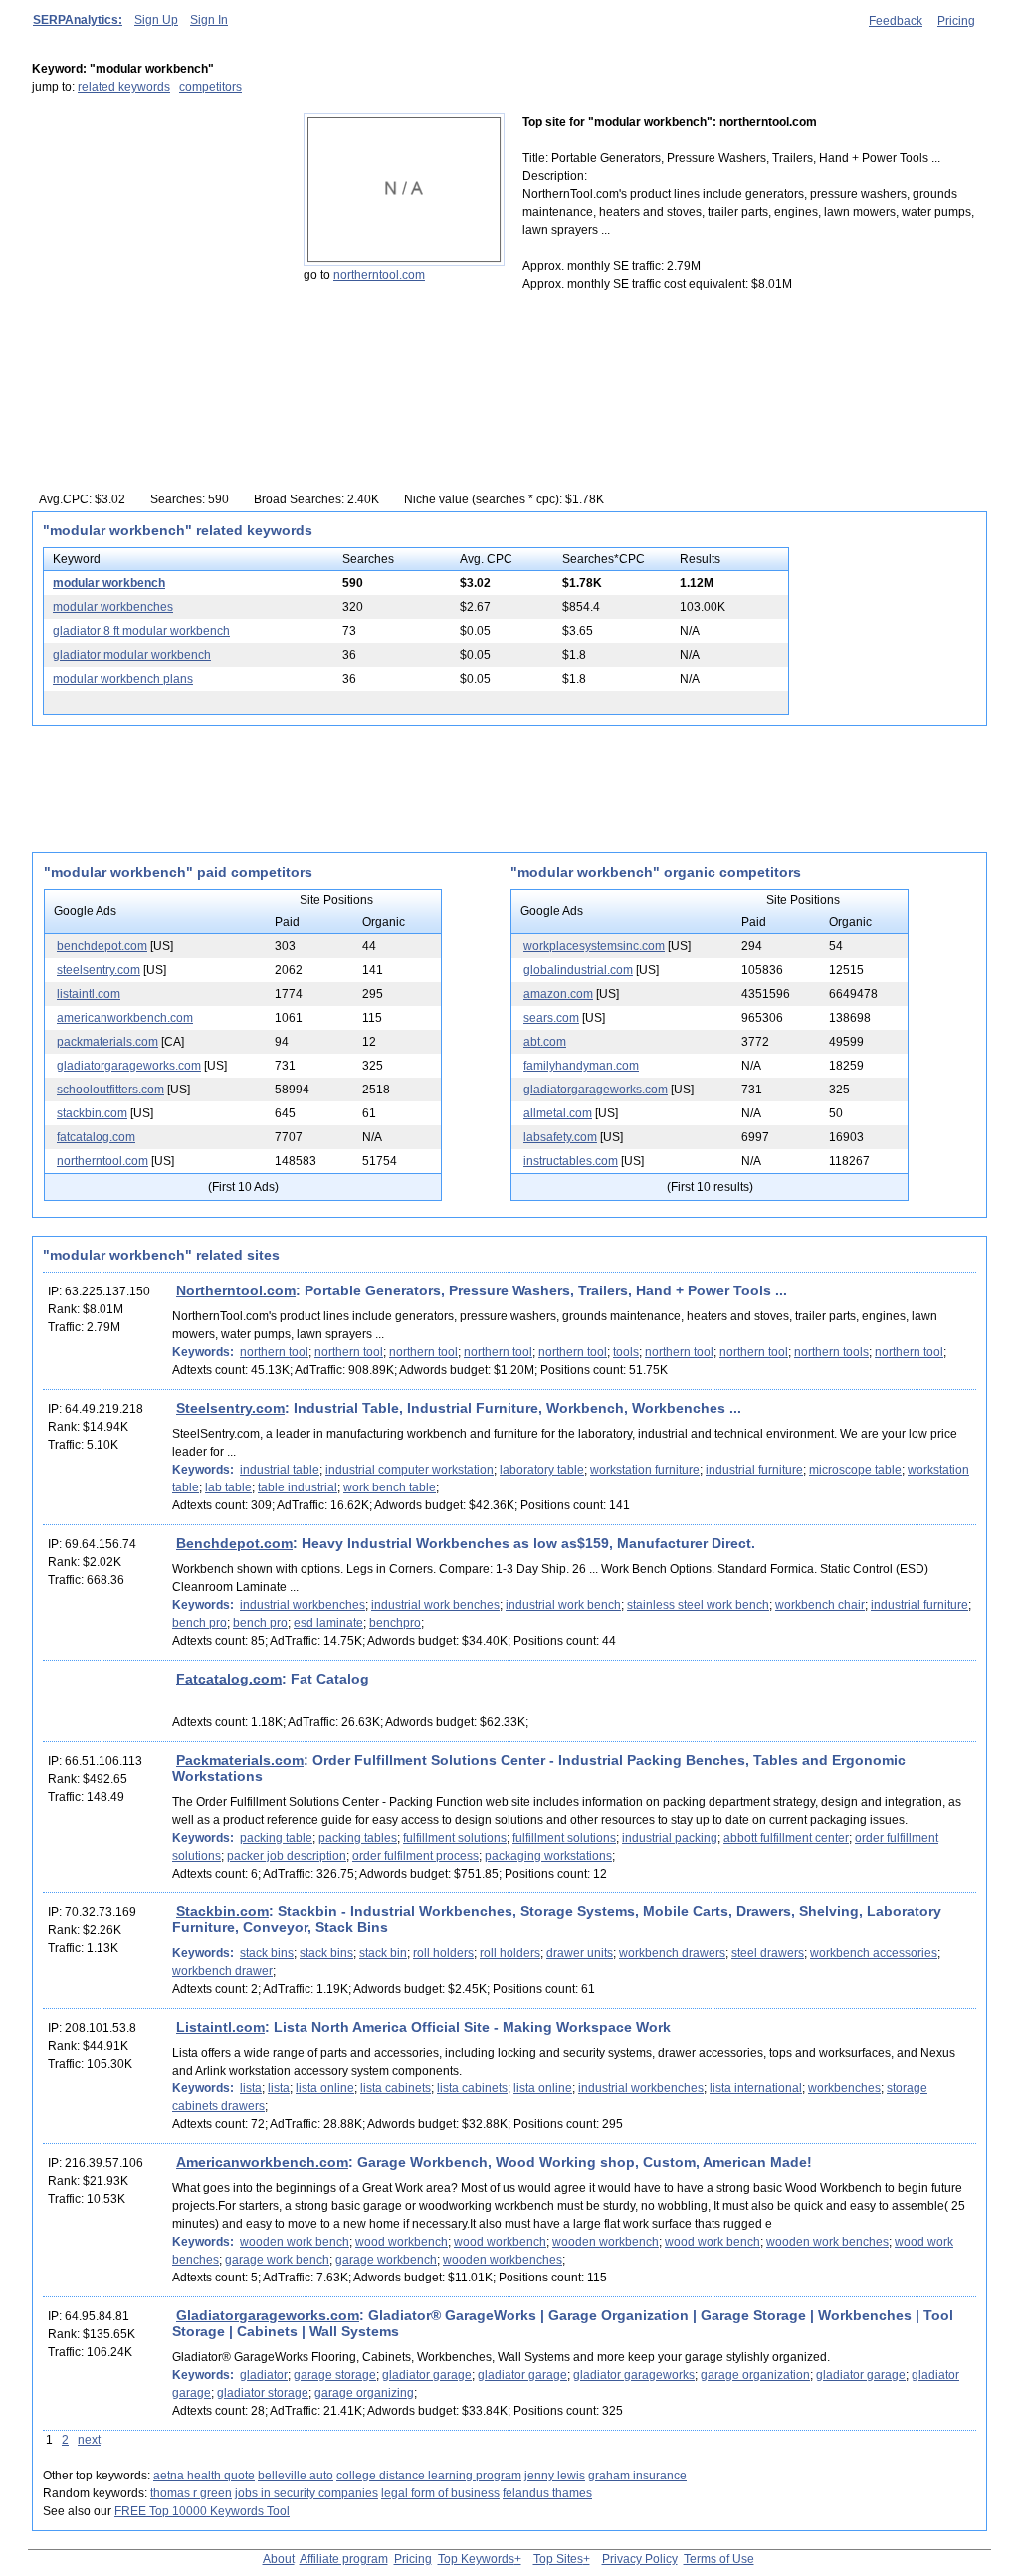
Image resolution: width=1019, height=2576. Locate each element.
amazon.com (558, 994)
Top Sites (558, 2559)
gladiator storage (263, 2393)
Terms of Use (719, 2559)
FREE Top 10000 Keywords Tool (202, 2511)
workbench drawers (672, 1953)
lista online (325, 2088)
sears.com (551, 1018)
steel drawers (768, 1953)
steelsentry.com (99, 970)
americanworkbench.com (125, 1018)
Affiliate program (344, 2559)
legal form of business (440, 2493)
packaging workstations (548, 1856)
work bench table (390, 1487)
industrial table (280, 1470)
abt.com (545, 1042)
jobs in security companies (306, 2493)
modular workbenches (113, 607)
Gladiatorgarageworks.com (268, 2315)
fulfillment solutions (455, 1838)
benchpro (395, 1623)
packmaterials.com (107, 1042)
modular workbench (109, 583)
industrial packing (670, 1838)
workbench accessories (874, 1953)
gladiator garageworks (634, 2375)
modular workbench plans (123, 679)
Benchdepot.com (234, 1543)
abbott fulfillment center (786, 1838)
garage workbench (386, 2260)
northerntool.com (379, 275)
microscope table (855, 1470)
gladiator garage (427, 2375)
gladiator (264, 2375)
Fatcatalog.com (229, 1679)
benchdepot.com (102, 946)
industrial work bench (563, 1605)
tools (626, 1352)
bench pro (200, 1623)
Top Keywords (476, 2559)
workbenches (844, 2088)
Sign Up (156, 20)
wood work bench (713, 2242)
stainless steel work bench (698, 1605)
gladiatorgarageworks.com (129, 1066)
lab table (228, 1487)
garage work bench (277, 2260)
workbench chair (820, 1605)
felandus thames (547, 2493)
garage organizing (364, 2393)
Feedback (896, 21)
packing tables (358, 1838)
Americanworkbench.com (262, 2162)
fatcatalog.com (96, 1137)
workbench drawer (222, 1971)
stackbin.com (92, 1113)
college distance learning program (429, 2476)
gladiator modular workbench (132, 655)
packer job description (287, 1856)
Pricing (956, 21)
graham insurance (637, 2476)
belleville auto (296, 2476)
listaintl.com (89, 994)
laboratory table (542, 1470)
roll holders (443, 1953)
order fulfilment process (415, 1856)
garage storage (335, 2375)
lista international (756, 2088)
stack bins (267, 1953)
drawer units (580, 1953)
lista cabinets (396, 2088)
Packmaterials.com (240, 1760)
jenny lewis (555, 2476)
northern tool (274, 1352)
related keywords (124, 87)
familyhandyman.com (581, 1066)
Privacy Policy (640, 2559)
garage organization (755, 2375)
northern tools (831, 1352)
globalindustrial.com (578, 970)
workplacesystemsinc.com (594, 946)
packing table (276, 1838)
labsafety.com (560, 1137)
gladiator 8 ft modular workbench (141, 631)
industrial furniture (754, 1470)
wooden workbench (606, 2242)
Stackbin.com (222, 1911)
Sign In (209, 20)
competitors (210, 87)
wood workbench (402, 2242)
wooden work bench (295, 2242)
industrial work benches (435, 1605)
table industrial (298, 1487)
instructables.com (571, 1161)
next (89, 2440)
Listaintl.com (220, 2027)
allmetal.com (558, 1113)
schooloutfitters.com (110, 1090)
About (279, 2559)
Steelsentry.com (230, 1408)
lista (251, 2088)
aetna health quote (204, 2476)
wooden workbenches (503, 2260)
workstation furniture (645, 1470)
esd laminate (328, 1623)
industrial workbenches (303, 1605)
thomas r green (191, 2493)
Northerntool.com (236, 1290)
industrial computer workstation (409, 1470)
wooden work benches (827, 2242)
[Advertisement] (156, 238)
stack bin (383, 1953)
